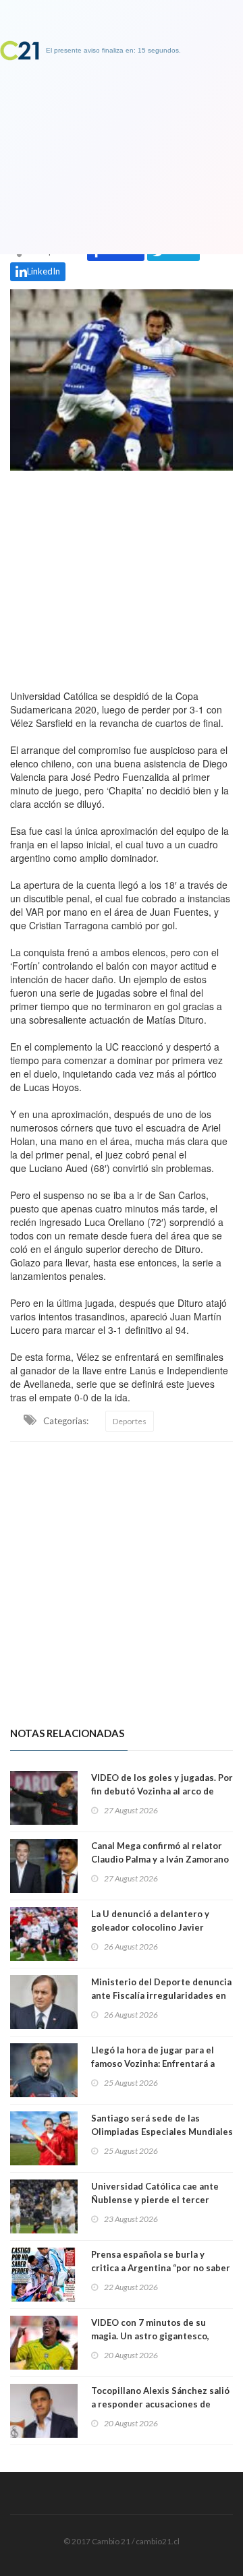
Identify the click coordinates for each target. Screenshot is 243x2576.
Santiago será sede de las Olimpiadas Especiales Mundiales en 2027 (162, 2132)
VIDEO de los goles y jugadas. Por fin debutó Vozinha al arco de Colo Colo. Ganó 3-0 (162, 1791)
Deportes (130, 1421)
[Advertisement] (122, 577)
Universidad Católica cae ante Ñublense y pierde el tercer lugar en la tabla (155, 2200)
